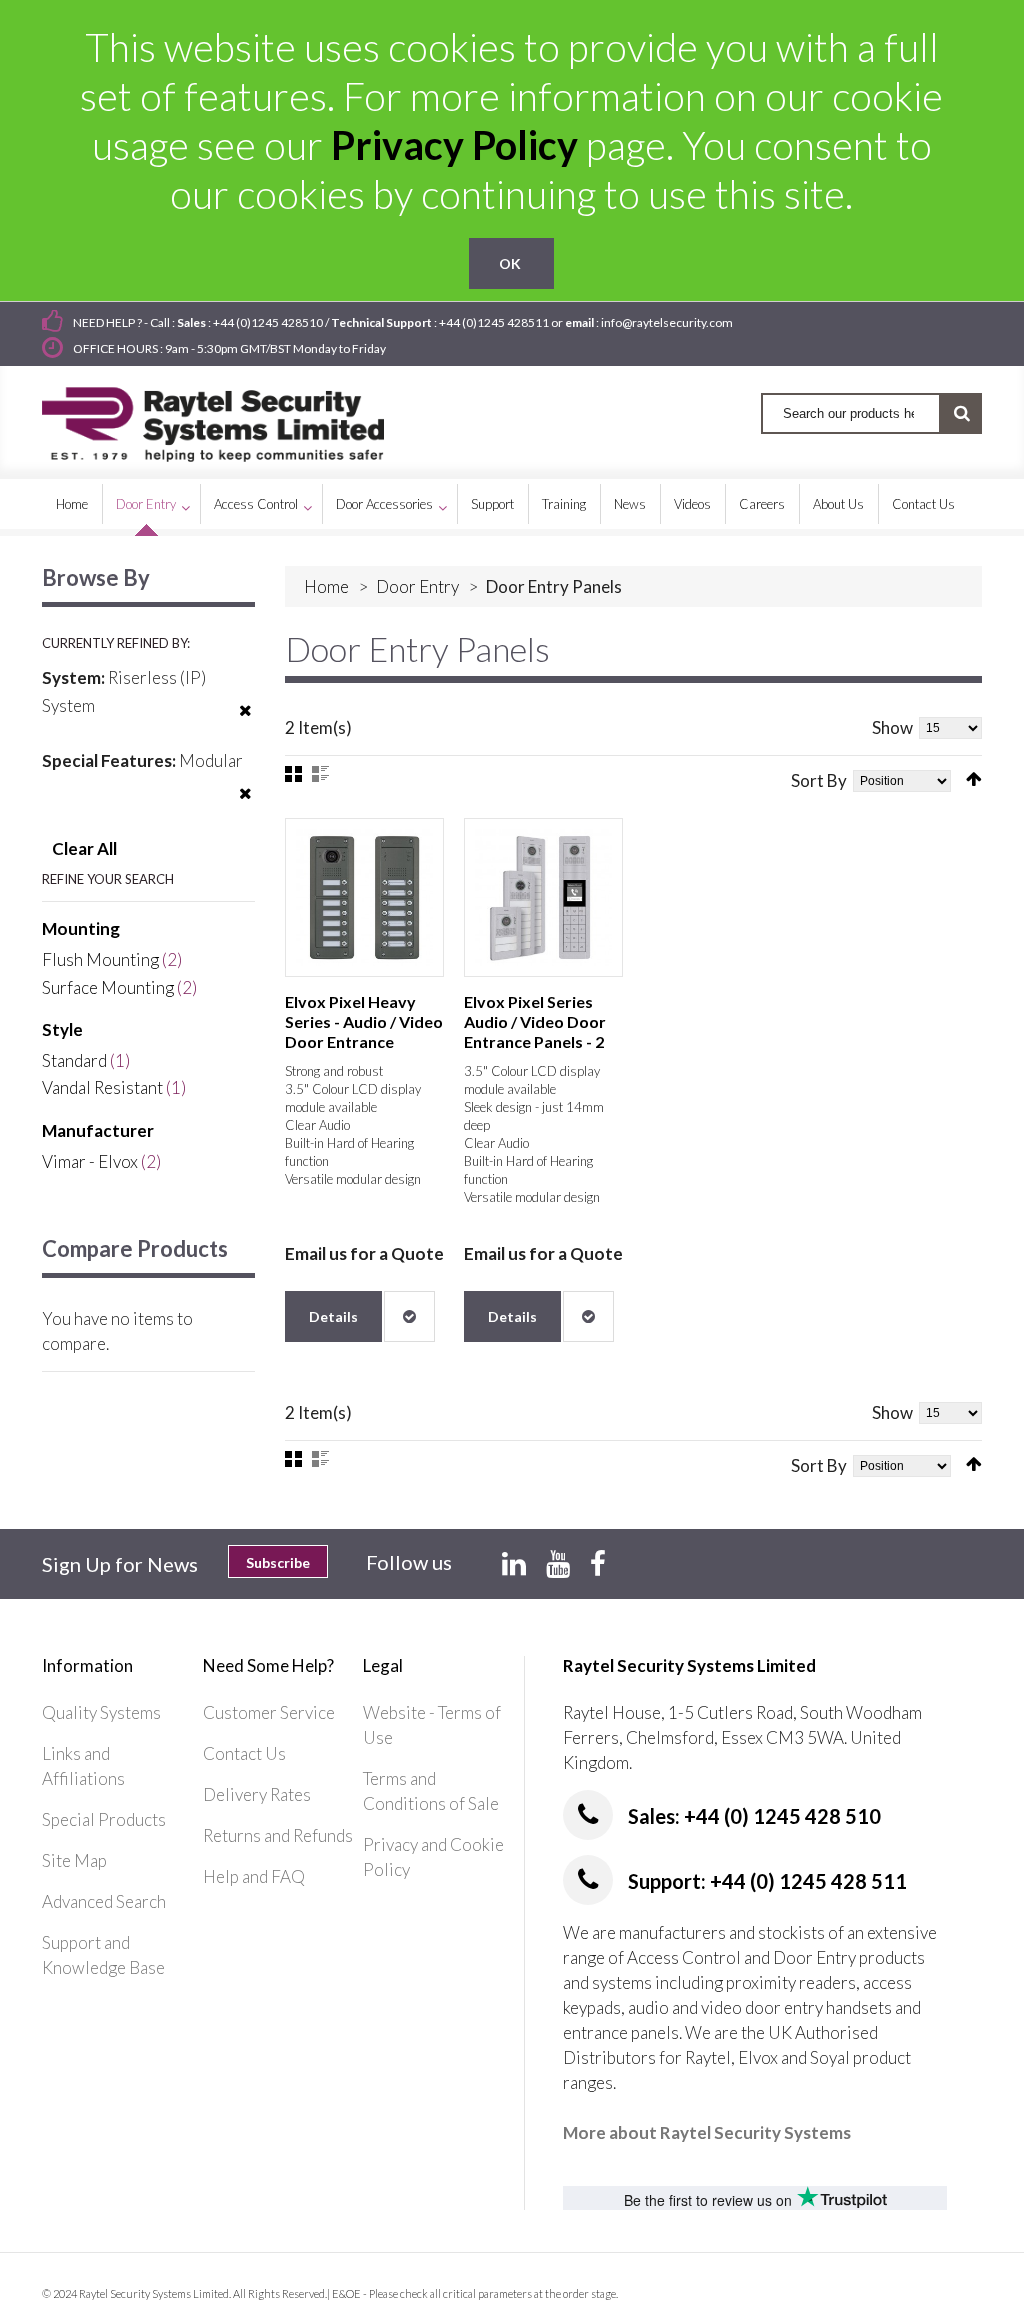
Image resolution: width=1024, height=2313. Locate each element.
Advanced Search (104, 1901)
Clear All (84, 848)
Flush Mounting (100, 959)
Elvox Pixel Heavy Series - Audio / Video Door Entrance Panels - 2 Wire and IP (364, 1031)
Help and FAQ (254, 1876)
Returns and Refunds (278, 1835)
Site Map (74, 1860)
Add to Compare (409, 1316)
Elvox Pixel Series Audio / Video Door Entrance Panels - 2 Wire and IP (535, 1031)
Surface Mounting (108, 987)
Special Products (104, 1819)
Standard (74, 1060)
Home (326, 586)
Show (892, 727)
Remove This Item (245, 723)
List (320, 774)
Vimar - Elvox (90, 1161)
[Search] (961, 413)
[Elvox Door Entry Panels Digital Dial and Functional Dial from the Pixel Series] (543, 897)
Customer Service (269, 1712)
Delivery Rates (257, 1794)
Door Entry (417, 586)
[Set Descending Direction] (974, 779)
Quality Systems (101, 1712)
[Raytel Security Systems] (236, 417)
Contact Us (244, 1753)
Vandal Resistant (102, 1087)
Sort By (819, 780)
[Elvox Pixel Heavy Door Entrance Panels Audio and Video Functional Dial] (364, 897)
